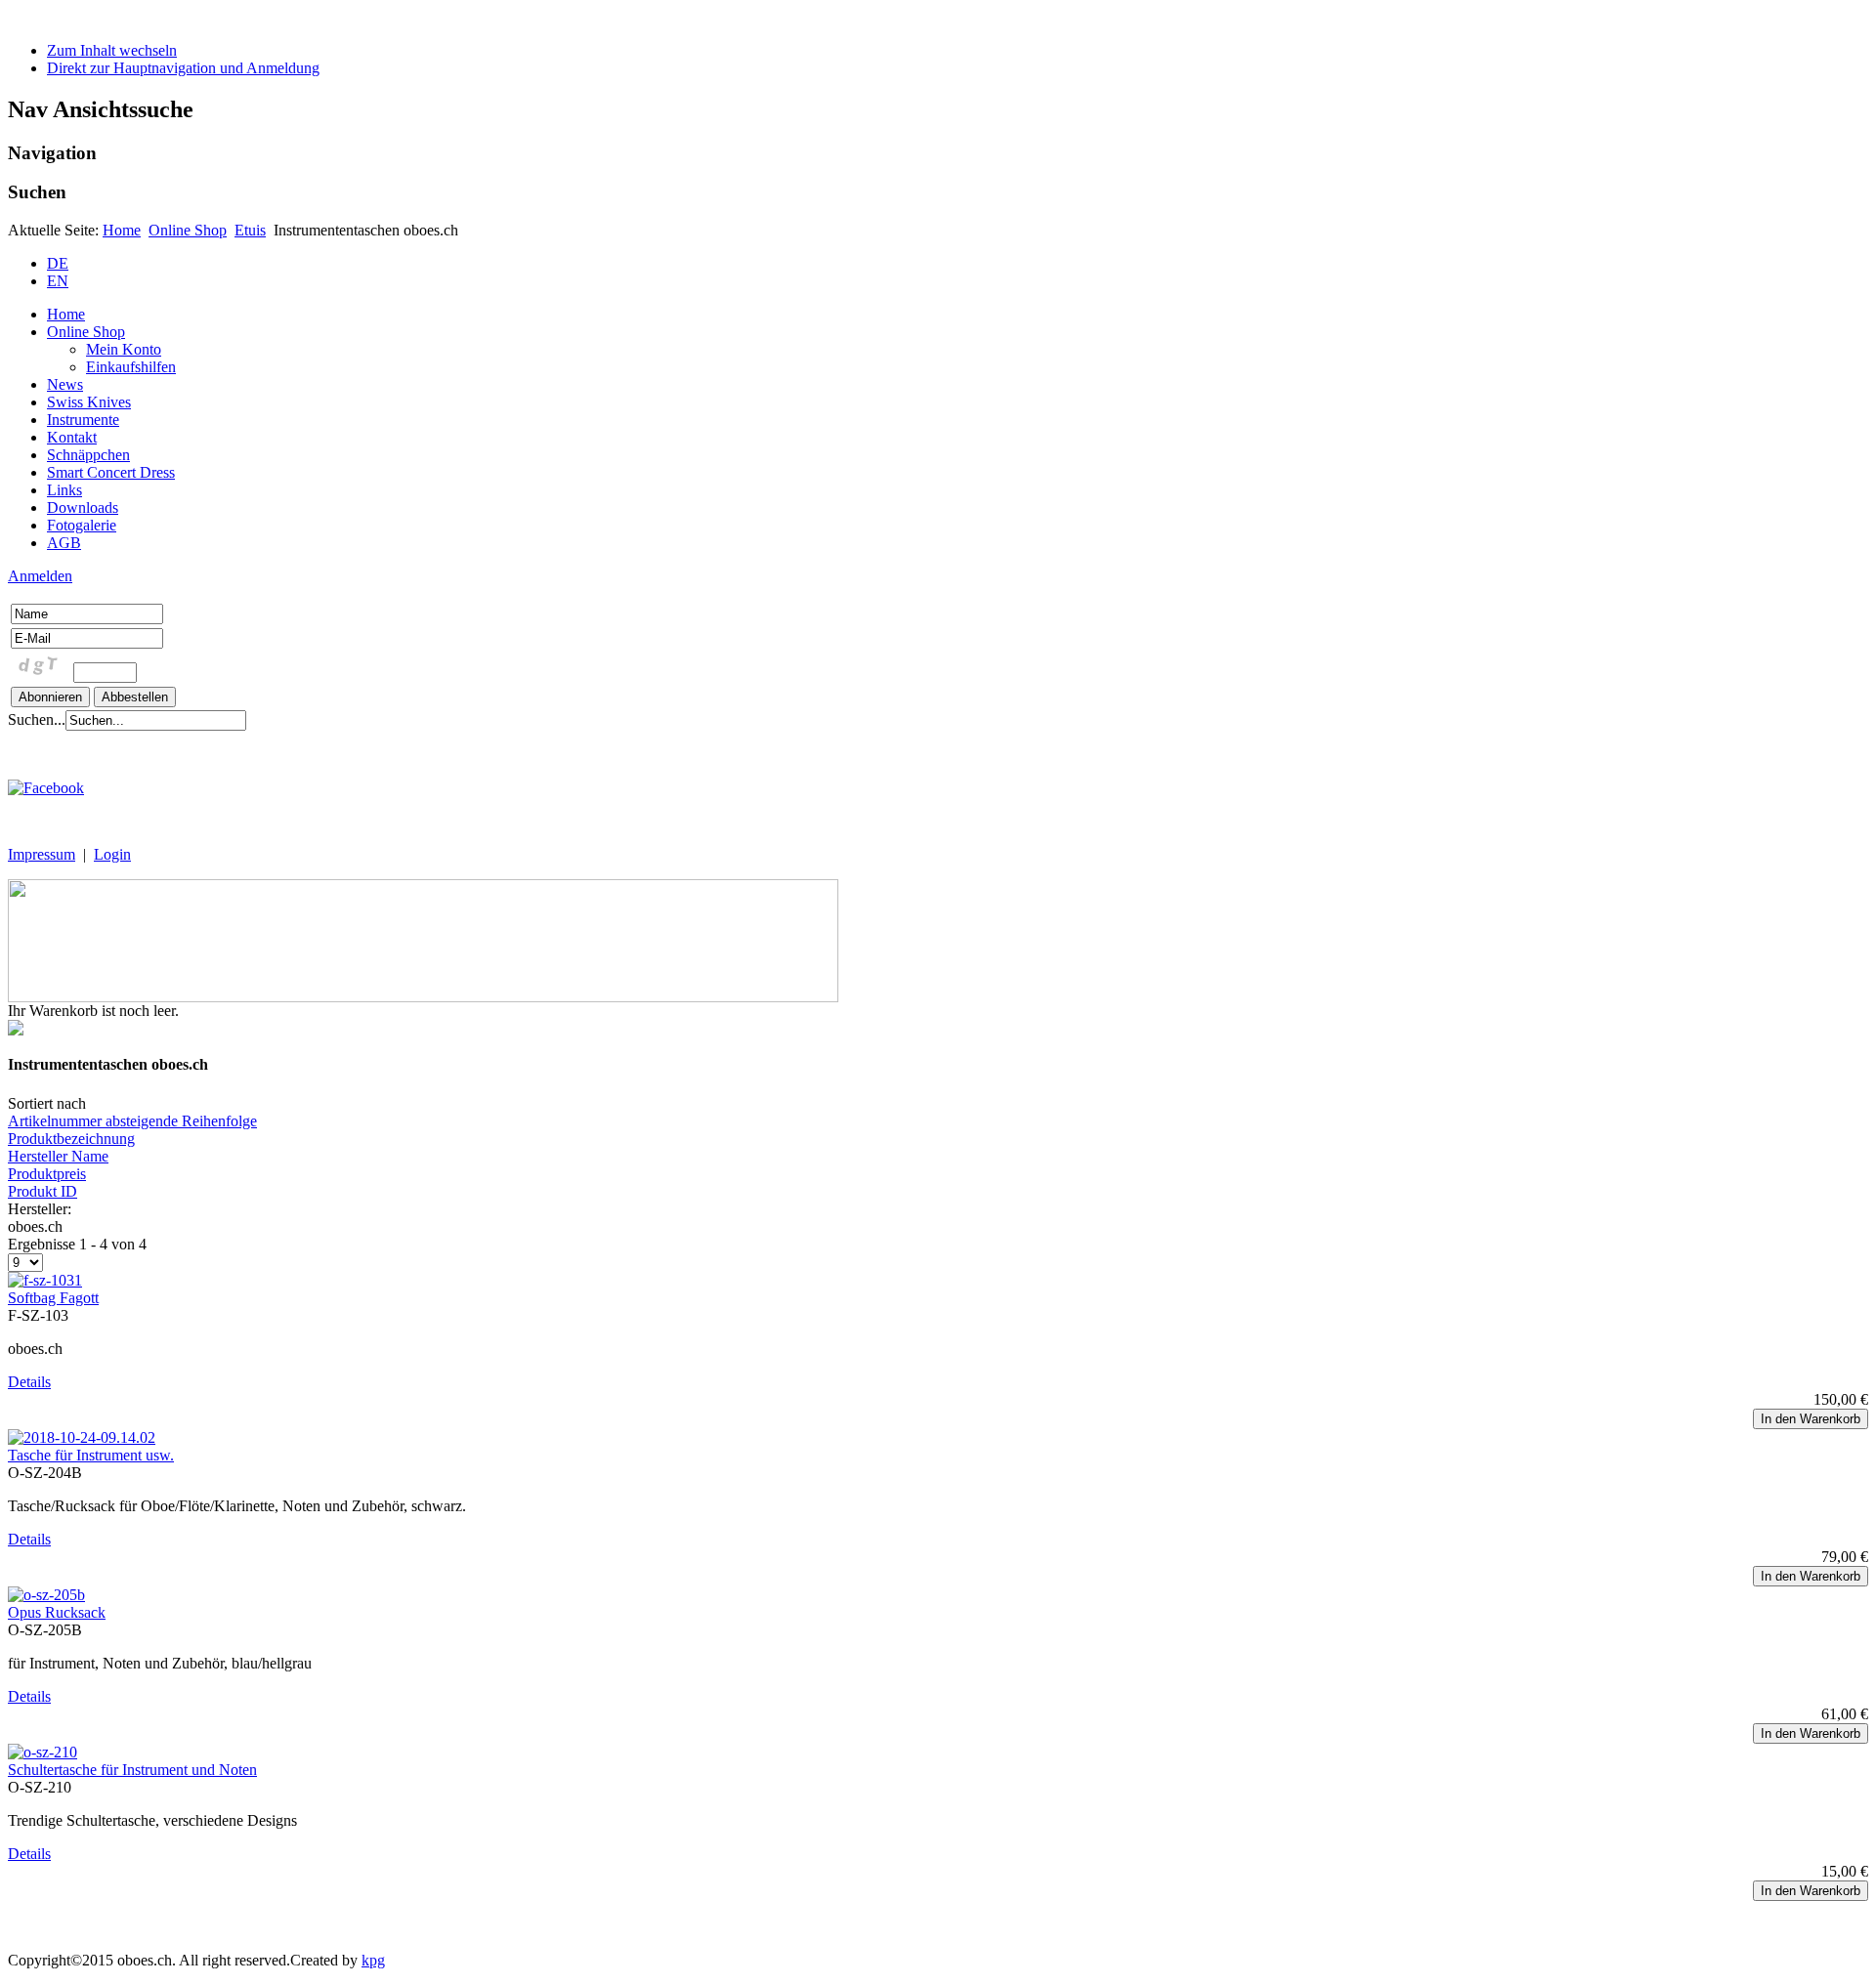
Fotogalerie (82, 525)
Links (64, 490)
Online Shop (188, 230)
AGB (64, 543)
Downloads (83, 507)
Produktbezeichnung (71, 1139)
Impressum (42, 854)
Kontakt (72, 437)
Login (112, 854)
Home (122, 230)
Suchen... (37, 719)
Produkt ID (43, 1191)
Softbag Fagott (53, 1298)
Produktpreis (47, 1174)
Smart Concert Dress (111, 472)
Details (29, 1382)
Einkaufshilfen (131, 367)
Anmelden (40, 576)
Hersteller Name (58, 1156)
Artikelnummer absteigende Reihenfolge (132, 1121)
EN (58, 281)
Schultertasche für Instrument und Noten (132, 1770)
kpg (373, 1960)
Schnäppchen (88, 455)
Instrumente (83, 420)
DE (58, 263)
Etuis (250, 230)
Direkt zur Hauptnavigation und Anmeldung (183, 68)
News (65, 384)
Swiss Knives (89, 402)
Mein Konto (124, 349)
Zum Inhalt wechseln (112, 50)
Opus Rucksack (57, 1612)
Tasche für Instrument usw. (91, 1455)
